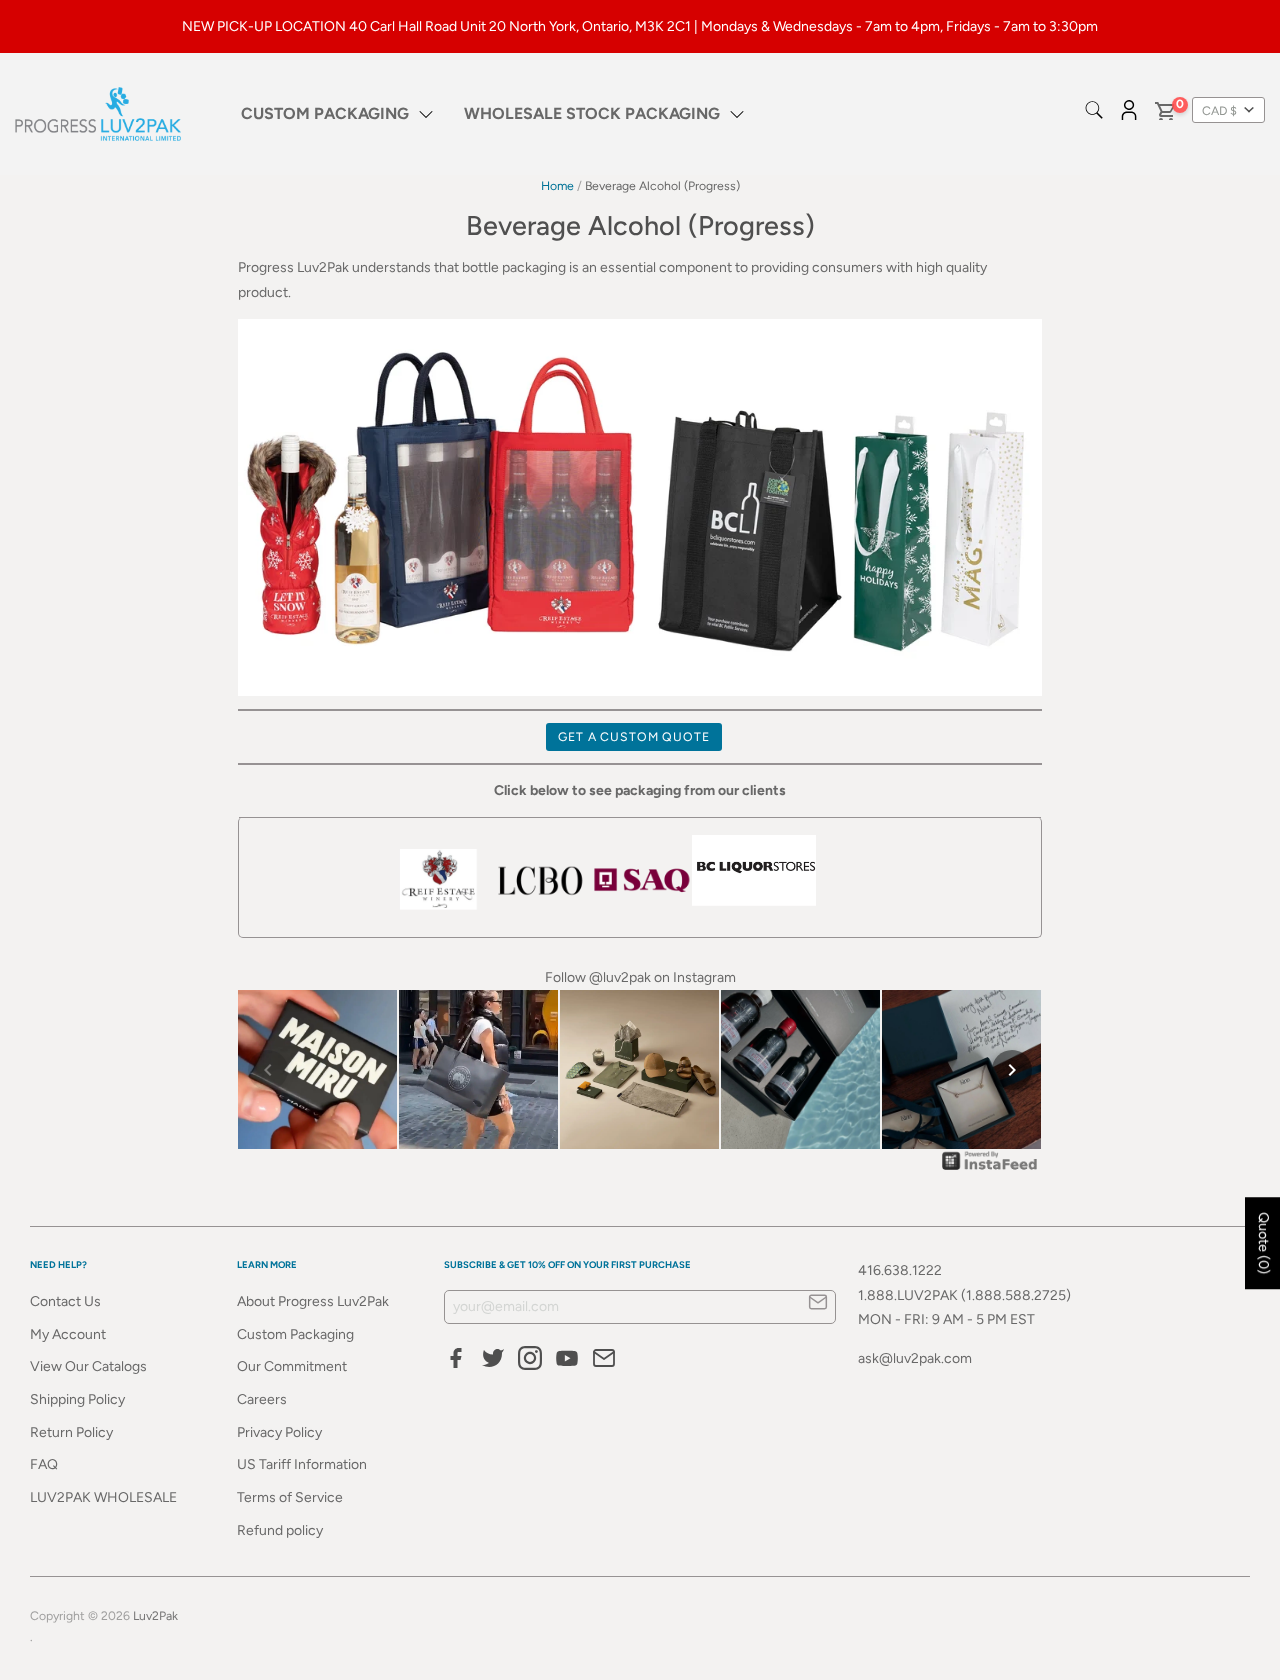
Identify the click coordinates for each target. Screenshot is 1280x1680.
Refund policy (280, 1530)
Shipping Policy (77, 1399)
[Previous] (268, 1070)
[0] (1164, 114)
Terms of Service (290, 1497)
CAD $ (1219, 110)
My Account (68, 1334)
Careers (262, 1399)
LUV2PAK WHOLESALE (103, 1497)
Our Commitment (292, 1366)
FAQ (44, 1464)
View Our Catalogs (88, 1366)
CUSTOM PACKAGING (325, 113)
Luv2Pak (155, 1615)
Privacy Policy (279, 1432)
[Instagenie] (990, 1169)
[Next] (1012, 1070)
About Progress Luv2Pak (313, 1301)
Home (557, 185)
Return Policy (71, 1432)
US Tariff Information (302, 1464)
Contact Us (65, 1301)
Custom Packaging (295, 1334)
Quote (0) (1263, 1243)
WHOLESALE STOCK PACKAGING (592, 113)
